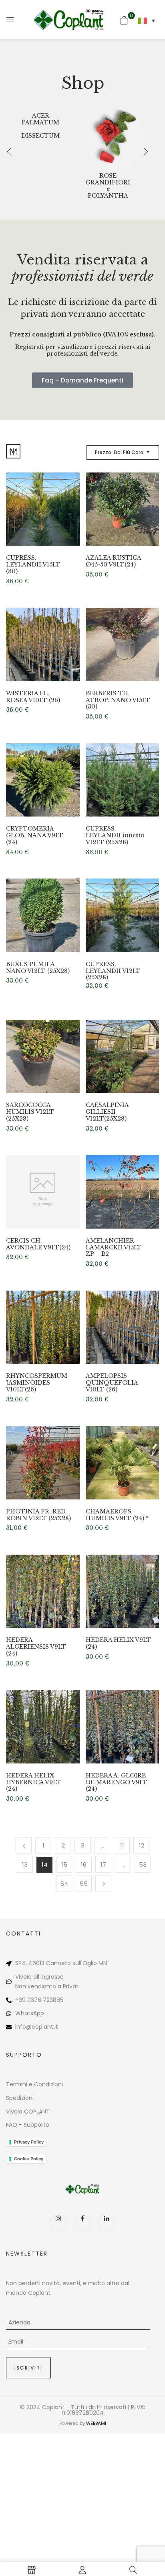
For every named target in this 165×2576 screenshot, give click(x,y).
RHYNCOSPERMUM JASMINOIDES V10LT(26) (37, 1383)
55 (84, 1884)
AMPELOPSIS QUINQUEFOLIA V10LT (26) (112, 1383)
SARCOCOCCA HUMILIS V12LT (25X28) (30, 1112)
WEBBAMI (96, 2423)
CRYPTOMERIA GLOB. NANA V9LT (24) (35, 835)
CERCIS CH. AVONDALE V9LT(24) (38, 1244)
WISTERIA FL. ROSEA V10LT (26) (33, 697)
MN (103, 1963)
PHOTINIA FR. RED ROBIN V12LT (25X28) (38, 1515)
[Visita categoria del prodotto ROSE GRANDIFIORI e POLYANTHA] (116, 140)
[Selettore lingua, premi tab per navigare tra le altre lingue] (146, 21)
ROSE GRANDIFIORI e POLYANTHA (108, 186)
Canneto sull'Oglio (71, 1963)
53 (143, 1864)
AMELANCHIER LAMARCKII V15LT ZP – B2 (114, 1247)
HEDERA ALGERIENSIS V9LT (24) (36, 1647)
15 (64, 1864)
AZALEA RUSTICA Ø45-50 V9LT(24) (113, 561)
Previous (24, 1845)
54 (64, 1884)
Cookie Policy (29, 2159)
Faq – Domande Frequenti (82, 380)
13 (25, 1864)
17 (103, 1864)
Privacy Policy (29, 2142)
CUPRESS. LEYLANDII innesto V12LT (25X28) (115, 835)
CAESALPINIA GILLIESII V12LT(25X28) (107, 1112)
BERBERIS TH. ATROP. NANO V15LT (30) (118, 700)
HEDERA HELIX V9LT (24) (118, 1643)
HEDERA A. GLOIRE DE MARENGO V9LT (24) (117, 1782)
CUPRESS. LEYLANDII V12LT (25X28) (113, 971)
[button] (124, 20)
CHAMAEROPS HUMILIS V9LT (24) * (117, 1515)
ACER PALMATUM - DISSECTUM (40, 126)
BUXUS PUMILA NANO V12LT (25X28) (38, 968)
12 (142, 1845)
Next (103, 1883)
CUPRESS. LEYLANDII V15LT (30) (33, 564)
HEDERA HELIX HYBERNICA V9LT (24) (33, 1782)
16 (84, 1864)
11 (122, 1845)
